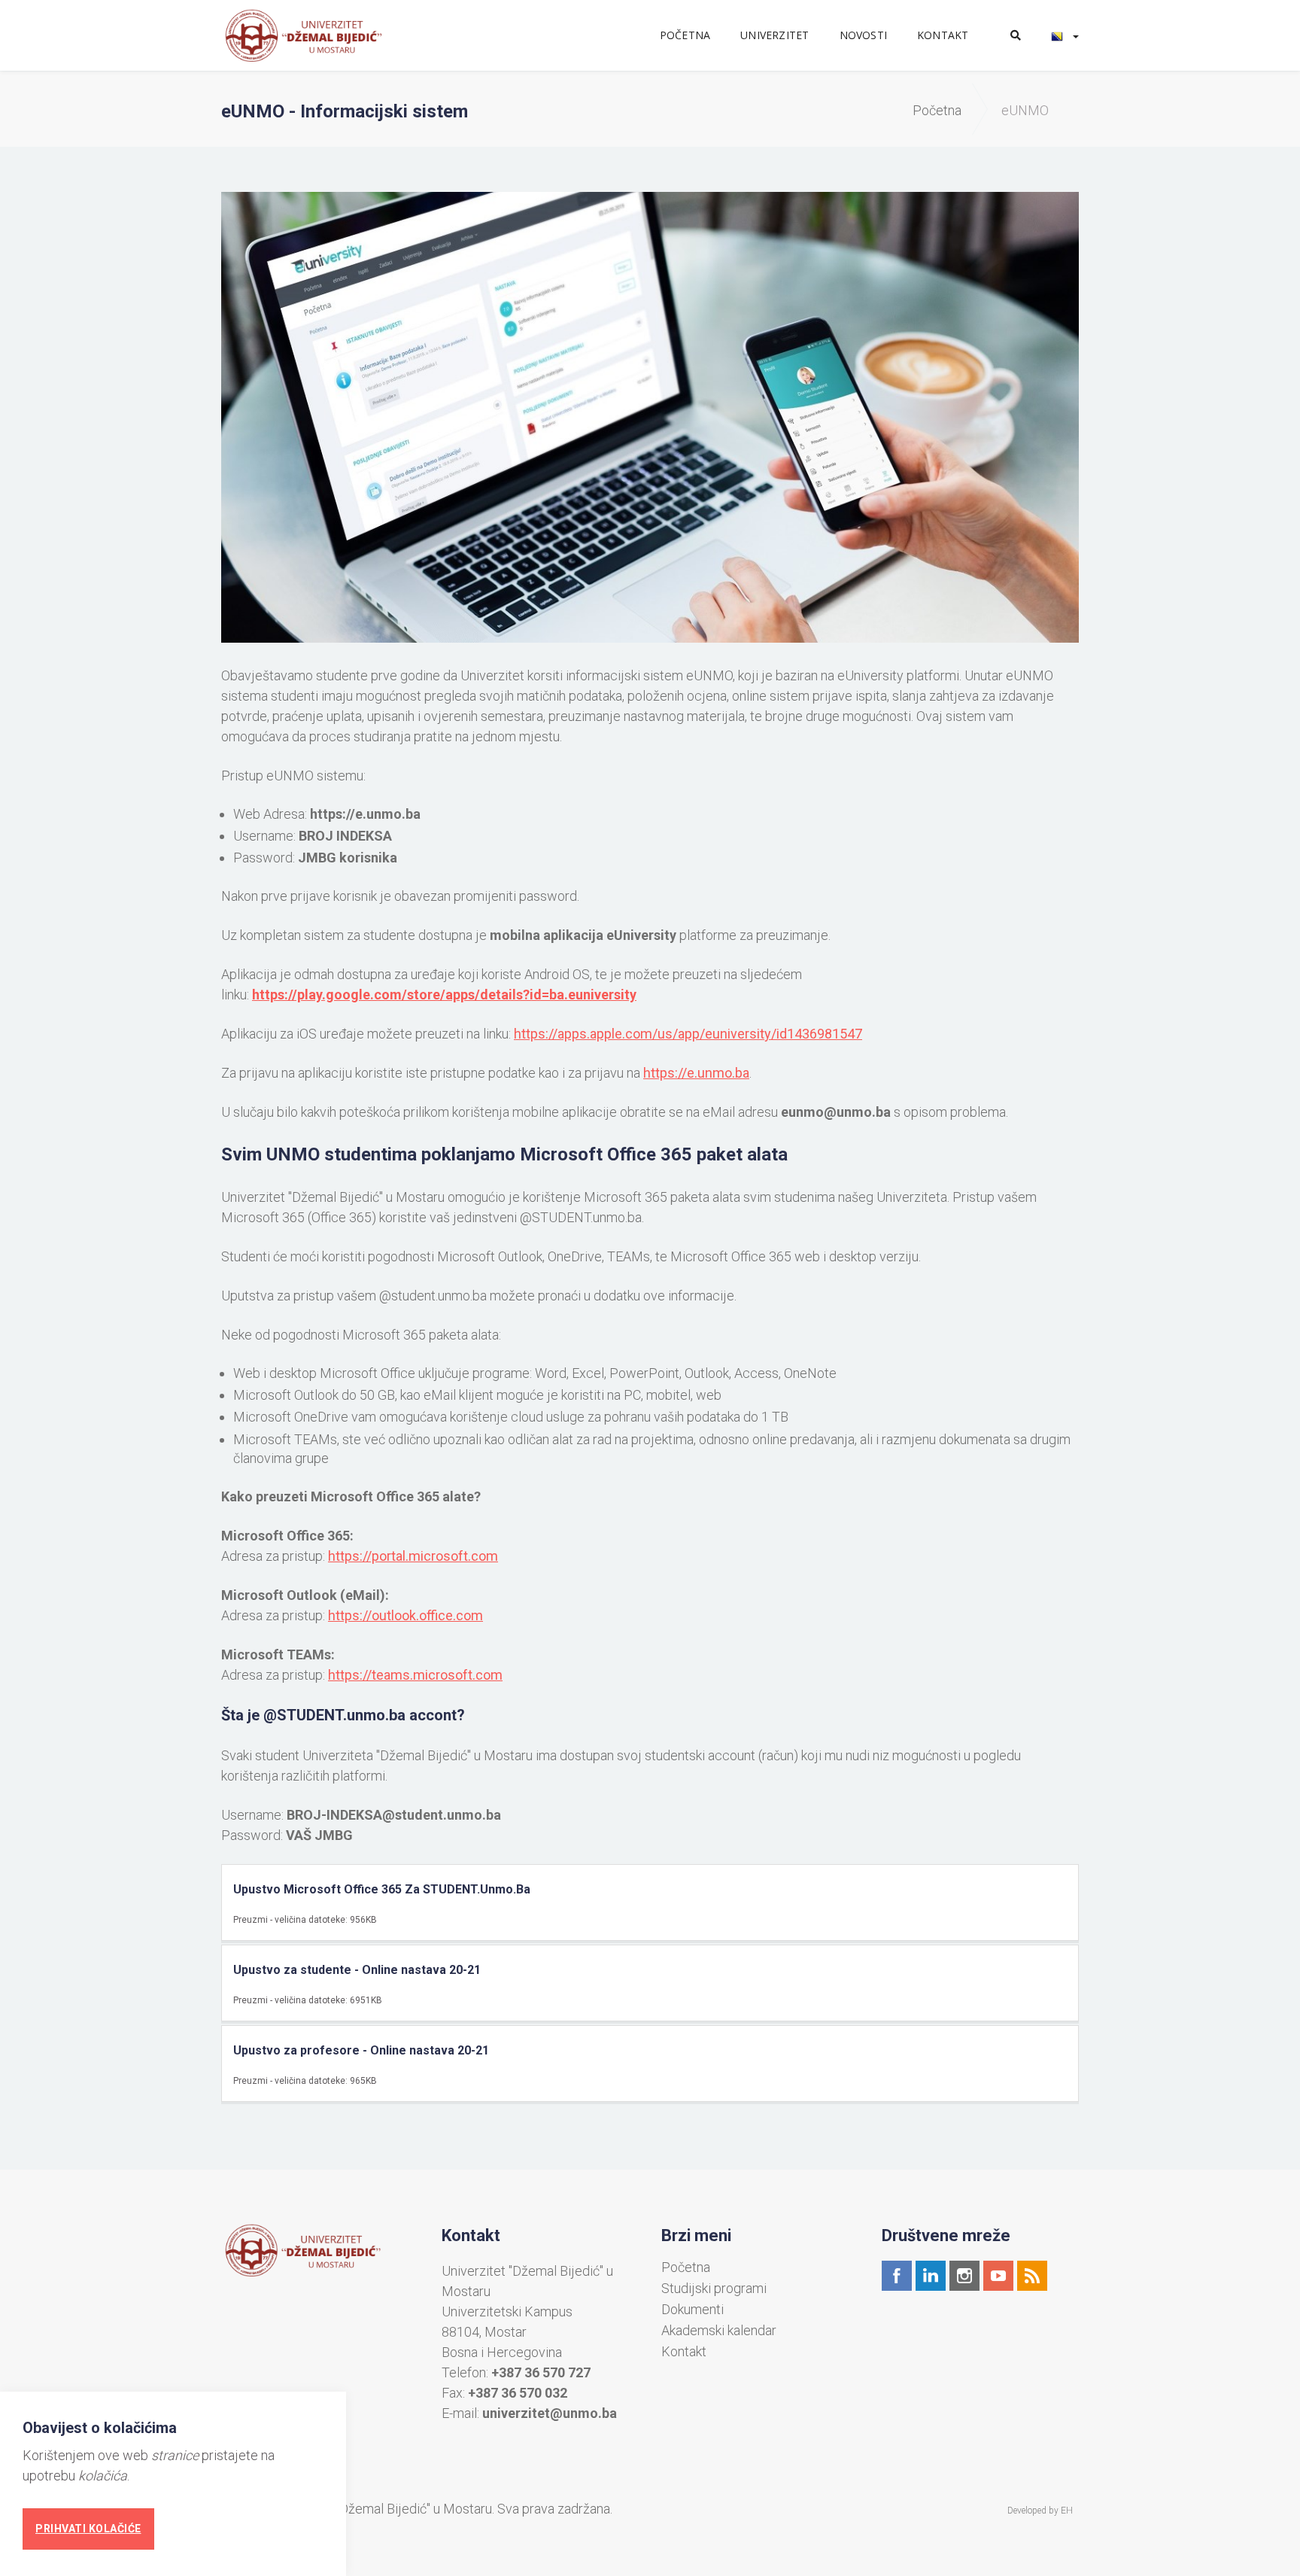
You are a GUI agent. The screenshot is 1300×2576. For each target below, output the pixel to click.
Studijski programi (714, 2289)
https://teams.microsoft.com (415, 1675)
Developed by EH (1040, 2511)
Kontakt (943, 35)
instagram (964, 2276)
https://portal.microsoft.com (413, 1556)
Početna (685, 35)
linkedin (931, 2276)
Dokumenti (693, 2310)
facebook (897, 2276)
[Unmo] (320, 35)
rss (1032, 2276)
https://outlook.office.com (405, 1615)
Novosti (863, 35)
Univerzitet (775, 35)
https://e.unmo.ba (365, 814)
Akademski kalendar (719, 2331)
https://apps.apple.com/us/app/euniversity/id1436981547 (688, 1034)
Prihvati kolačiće (88, 2529)
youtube (998, 2276)
